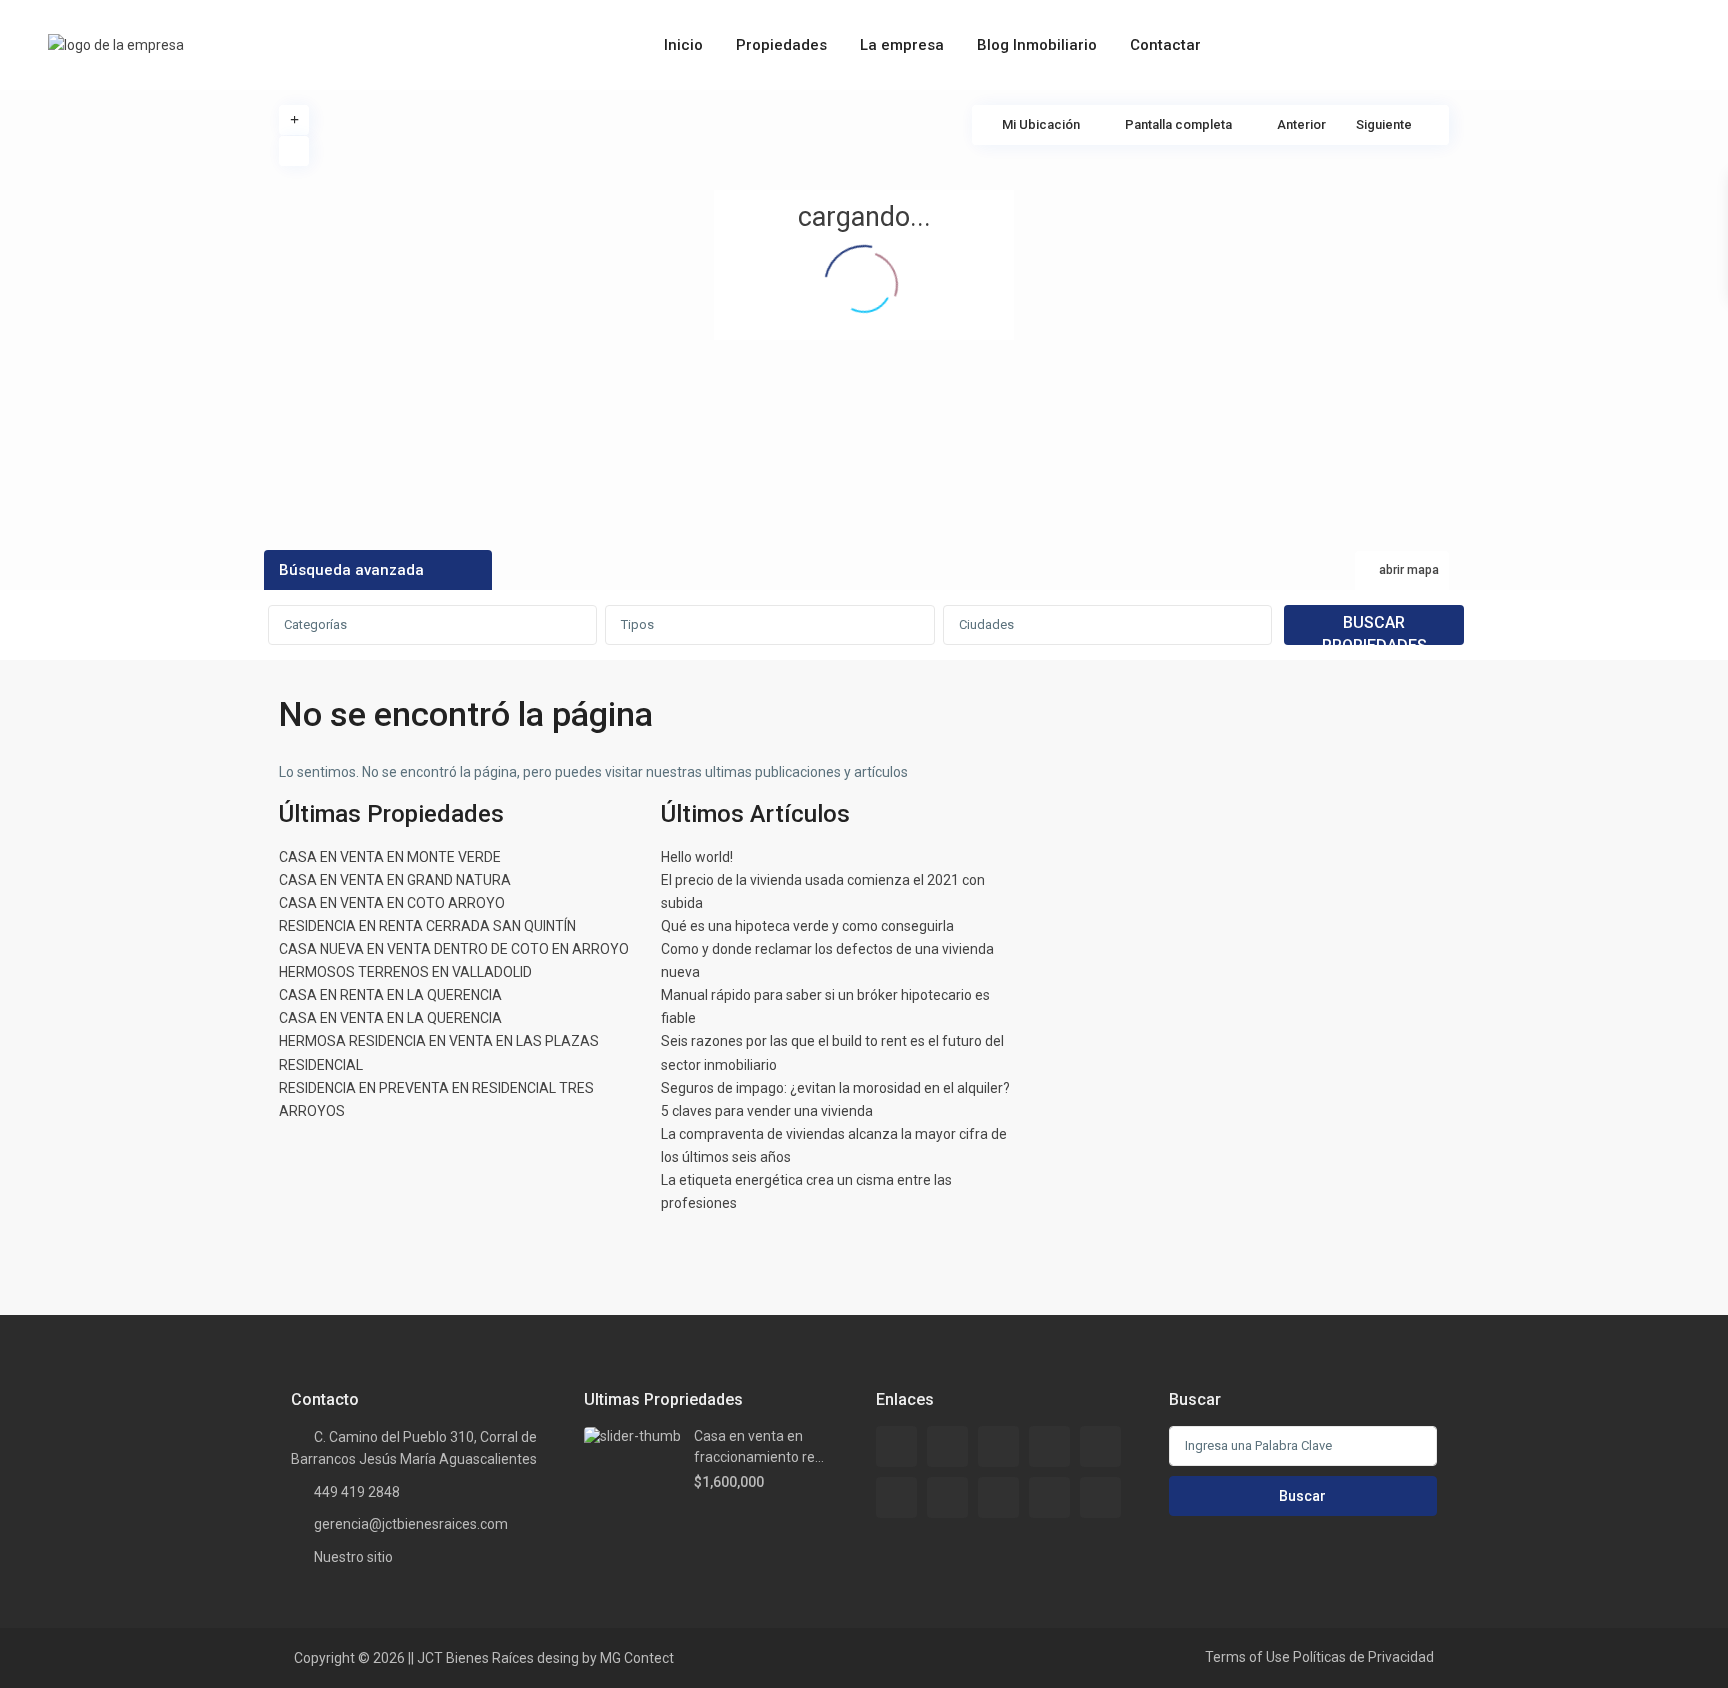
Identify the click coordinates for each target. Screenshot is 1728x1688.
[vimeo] (1100, 1497)
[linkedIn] (896, 1497)
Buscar (1302, 1496)
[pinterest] (998, 1497)
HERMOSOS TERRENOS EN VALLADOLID (405, 972)
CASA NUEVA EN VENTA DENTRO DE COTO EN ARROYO (454, 949)
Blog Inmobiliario (1037, 45)
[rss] (947, 1446)
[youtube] (1049, 1497)
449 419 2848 (357, 1492)
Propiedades (781, 45)
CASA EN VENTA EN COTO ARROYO (392, 903)
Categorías (315, 624)
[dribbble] (1049, 1446)
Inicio (683, 45)
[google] (1100, 1446)
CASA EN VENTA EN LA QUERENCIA (390, 1018)
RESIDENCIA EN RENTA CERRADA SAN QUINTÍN (427, 926)
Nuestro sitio (353, 1557)
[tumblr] (947, 1497)
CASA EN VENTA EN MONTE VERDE (390, 857)
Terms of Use (1247, 1657)
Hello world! (697, 857)
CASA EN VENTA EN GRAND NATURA (395, 880)
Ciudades (986, 624)
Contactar (1165, 45)
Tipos (637, 624)
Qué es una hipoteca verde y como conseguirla (807, 926)
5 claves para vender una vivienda (767, 1111)
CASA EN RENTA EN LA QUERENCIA (390, 995)
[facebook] (896, 1446)
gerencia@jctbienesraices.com (411, 1524)
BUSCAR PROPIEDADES (1374, 629)
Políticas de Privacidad (1363, 1657)
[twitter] (998, 1446)
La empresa (902, 45)
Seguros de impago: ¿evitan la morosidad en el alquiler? (835, 1088)
